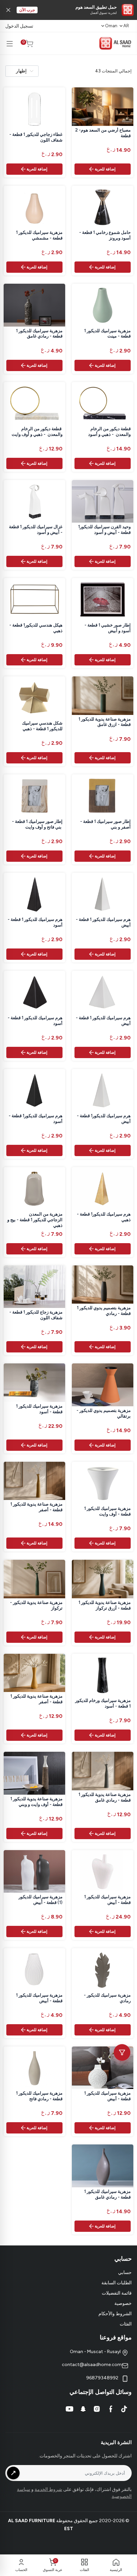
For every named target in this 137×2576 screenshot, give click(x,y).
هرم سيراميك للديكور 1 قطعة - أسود (35, 922)
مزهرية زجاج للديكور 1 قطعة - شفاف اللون (36, 1315)
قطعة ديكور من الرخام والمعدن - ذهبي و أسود (109, 432)
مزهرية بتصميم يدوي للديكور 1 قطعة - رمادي (104, 1311)
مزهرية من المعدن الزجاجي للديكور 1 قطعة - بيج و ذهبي (35, 1220)
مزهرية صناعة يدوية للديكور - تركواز (36, 1605)
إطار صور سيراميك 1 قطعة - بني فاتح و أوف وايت (37, 824)
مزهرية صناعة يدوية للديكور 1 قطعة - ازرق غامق (105, 722)
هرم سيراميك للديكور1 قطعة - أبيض (104, 1119)
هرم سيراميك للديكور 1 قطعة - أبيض (103, 922)
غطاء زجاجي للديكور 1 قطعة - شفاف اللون (36, 137)
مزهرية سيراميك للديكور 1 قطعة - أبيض (107, 1900)
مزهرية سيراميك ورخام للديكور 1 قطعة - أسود (103, 1703)
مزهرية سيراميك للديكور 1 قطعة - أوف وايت (107, 1511)
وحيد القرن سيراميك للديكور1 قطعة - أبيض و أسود (104, 530)
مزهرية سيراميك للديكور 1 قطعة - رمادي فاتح (39, 2096)
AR (126, 26)
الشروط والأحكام (115, 2314)
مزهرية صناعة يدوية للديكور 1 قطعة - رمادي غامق (105, 1797)
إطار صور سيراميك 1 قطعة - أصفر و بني (105, 824)
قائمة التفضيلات (117, 2293)
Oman (111, 26)
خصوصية (123, 2303)
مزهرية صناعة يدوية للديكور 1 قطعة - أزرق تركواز (105, 1605)
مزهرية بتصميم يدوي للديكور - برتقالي (104, 1413)
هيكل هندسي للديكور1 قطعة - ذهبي (36, 628)
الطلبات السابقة (117, 2283)
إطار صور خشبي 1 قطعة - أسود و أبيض (108, 628)
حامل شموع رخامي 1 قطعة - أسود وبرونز (105, 235)
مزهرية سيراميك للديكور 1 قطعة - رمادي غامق (39, 334)
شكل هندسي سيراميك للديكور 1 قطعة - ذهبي (42, 726)
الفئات (126, 2324)
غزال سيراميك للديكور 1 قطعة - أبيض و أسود (36, 530)
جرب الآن (27, 10)
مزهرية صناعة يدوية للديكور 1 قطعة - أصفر (36, 1507)
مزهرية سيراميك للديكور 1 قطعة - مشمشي (39, 235)
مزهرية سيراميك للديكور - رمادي (107, 1998)
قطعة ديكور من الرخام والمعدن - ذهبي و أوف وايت (37, 432)
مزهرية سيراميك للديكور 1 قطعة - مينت (107, 334)
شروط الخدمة (48, 2489)
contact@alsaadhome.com (92, 2365)
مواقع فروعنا (116, 2337)
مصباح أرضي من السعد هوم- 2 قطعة (103, 133)
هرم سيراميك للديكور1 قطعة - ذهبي (104, 1217)
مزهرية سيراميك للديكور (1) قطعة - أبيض (41, 1900)
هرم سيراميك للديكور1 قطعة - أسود (36, 1119)
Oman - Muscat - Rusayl (96, 2352)
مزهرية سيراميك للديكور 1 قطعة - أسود (39, 1409)
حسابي (125, 2273)
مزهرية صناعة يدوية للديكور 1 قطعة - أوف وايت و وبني (36, 1802)
